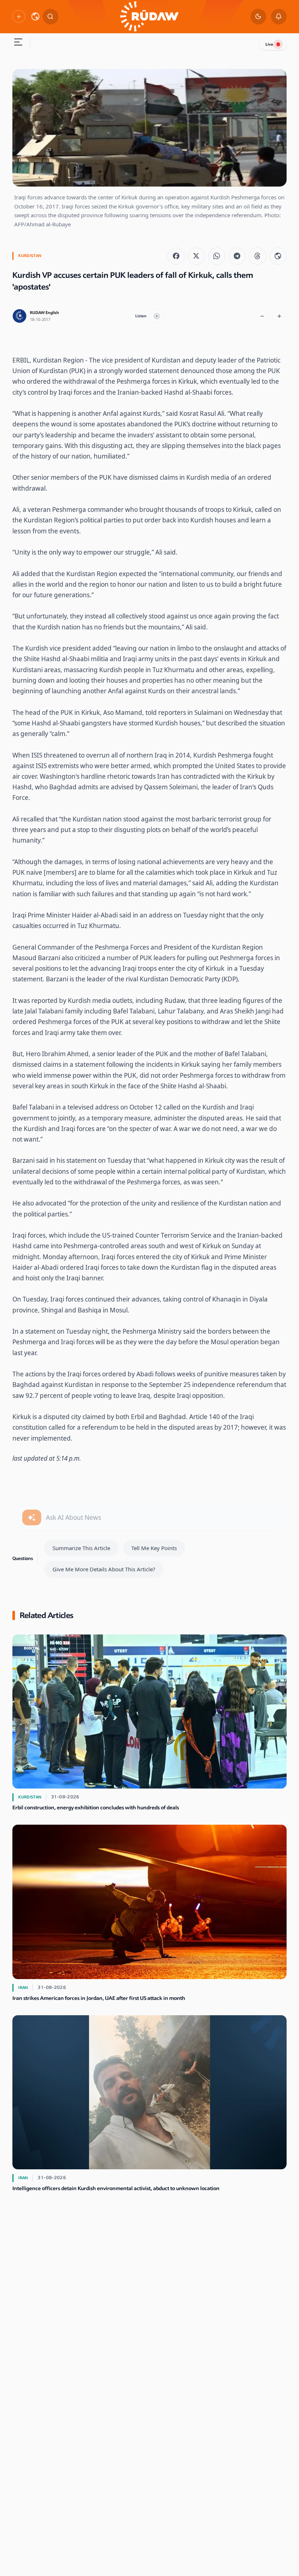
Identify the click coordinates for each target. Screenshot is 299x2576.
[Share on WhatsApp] (217, 256)
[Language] (35, 16)
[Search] (51, 17)
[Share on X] (196, 256)
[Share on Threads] (257, 256)
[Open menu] (18, 43)
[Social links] (19, 16)
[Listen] (157, 316)
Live (269, 44)
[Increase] (279, 316)
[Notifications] (279, 17)
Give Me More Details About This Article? (104, 1569)
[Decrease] (262, 316)
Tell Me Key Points (154, 1548)
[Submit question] (32, 1517)
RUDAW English (44, 313)
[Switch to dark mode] (258, 17)
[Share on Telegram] (237, 256)
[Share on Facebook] (176, 256)
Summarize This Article (81, 1548)
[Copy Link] (278, 256)
